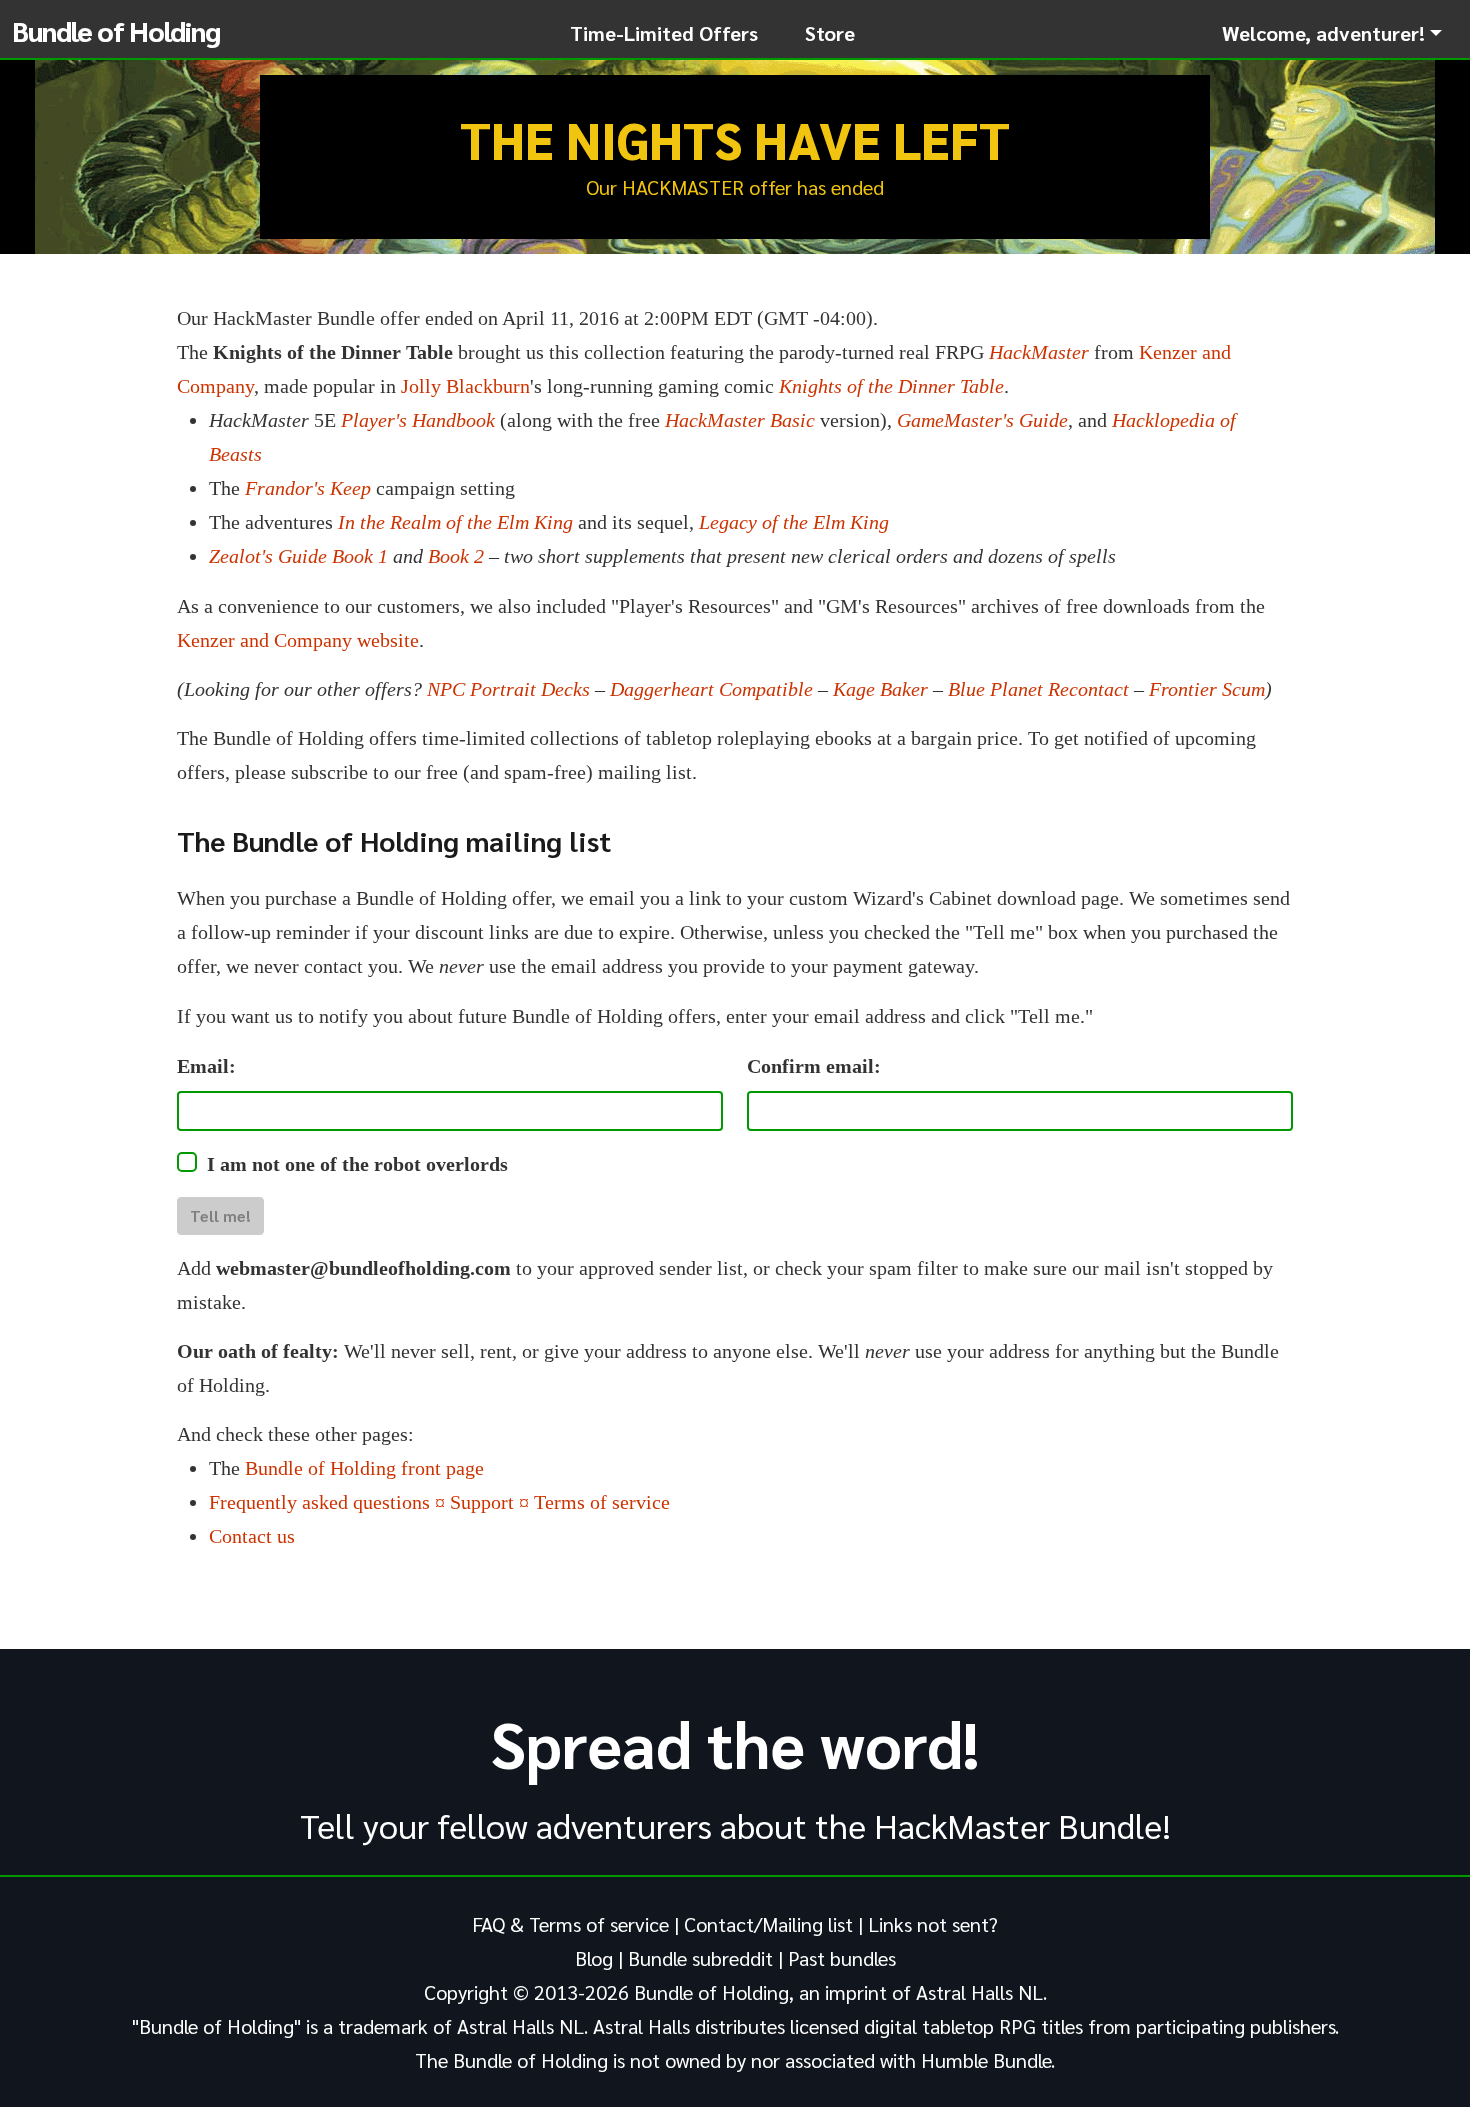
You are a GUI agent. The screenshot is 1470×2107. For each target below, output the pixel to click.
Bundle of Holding (116, 30)
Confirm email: (814, 1066)
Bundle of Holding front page (364, 1468)
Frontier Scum (1207, 689)
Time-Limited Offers (664, 33)
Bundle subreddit (700, 1958)
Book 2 (456, 556)
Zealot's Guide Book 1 (298, 556)
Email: (206, 1066)
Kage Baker (880, 689)
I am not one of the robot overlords (357, 1164)
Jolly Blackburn (465, 386)
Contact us (252, 1536)
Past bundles (842, 1958)
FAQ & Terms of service (570, 1924)
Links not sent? (933, 1924)
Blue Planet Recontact (1038, 689)
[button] (1332, 33)
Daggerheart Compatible (711, 689)
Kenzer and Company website (298, 640)
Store (830, 33)
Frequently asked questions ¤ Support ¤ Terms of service (439, 1502)
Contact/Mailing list (768, 1924)
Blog (594, 1958)
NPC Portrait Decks (508, 689)
